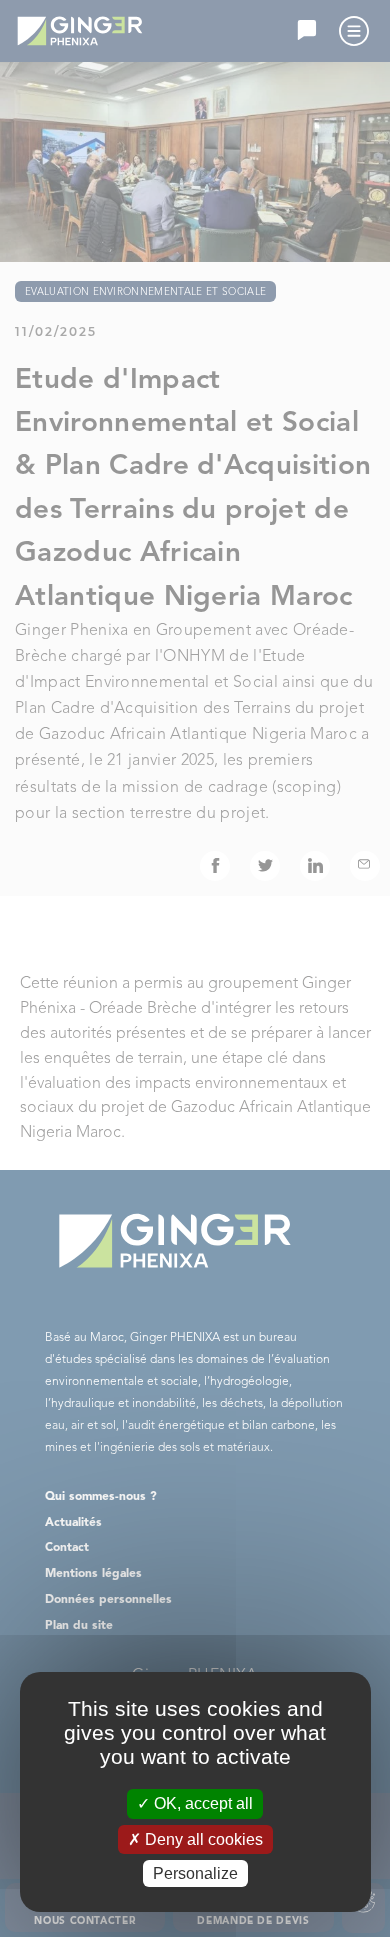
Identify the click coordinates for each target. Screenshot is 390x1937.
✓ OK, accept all (195, 1803)
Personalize (195, 1873)
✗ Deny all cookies (195, 1839)
